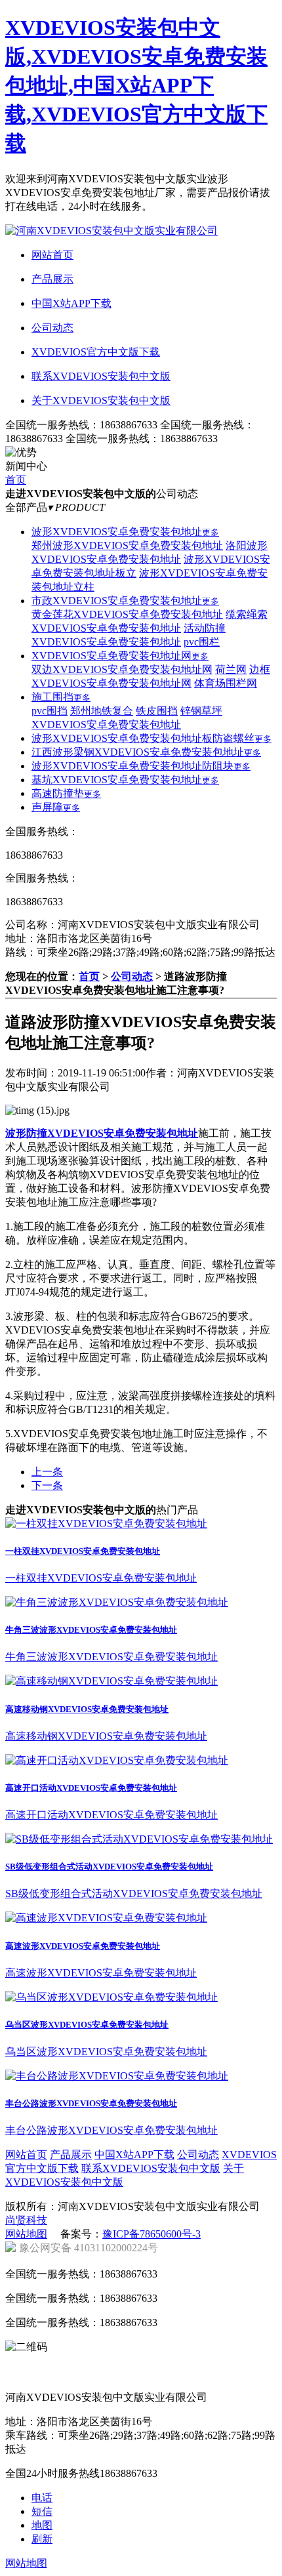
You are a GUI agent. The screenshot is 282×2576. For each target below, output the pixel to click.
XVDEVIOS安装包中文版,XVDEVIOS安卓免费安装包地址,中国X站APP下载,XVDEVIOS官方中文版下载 (136, 85)
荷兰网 (231, 669)
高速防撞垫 (66, 793)
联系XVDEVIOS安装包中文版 (151, 2168)
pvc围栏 (202, 642)
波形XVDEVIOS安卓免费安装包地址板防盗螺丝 (151, 738)
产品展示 (71, 2155)
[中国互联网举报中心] (41, 2363)
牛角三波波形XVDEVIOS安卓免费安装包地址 (91, 1630)
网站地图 (26, 2234)
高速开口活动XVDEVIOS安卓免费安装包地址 (91, 1788)
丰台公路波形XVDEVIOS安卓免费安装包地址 (91, 2103)
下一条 (47, 1485)
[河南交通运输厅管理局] (116, 2382)
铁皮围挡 (157, 711)
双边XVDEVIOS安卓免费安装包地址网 (122, 669)
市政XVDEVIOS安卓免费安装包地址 (125, 601)
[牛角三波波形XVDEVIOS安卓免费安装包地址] (117, 1602)
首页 (16, 480)
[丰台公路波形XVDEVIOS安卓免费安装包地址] (117, 2076)
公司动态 (132, 976)
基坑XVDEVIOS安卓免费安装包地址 (125, 780)
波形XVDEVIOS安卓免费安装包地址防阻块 (141, 766)
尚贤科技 (26, 2220)
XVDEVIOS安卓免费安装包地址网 (120, 656)
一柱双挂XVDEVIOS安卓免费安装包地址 (83, 1551)
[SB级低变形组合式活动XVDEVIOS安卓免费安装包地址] (139, 1839)
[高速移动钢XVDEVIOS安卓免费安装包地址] (111, 1681)
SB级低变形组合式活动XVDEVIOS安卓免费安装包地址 (109, 1867)
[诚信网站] (41, 2382)
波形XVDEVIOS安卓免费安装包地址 (125, 532)
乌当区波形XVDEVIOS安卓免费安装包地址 (87, 2025)
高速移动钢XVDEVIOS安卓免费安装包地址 (87, 1709)
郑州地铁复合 (102, 711)
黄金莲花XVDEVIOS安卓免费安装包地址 (127, 614)
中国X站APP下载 (134, 2155)
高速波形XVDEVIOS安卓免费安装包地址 (83, 1946)
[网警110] (191, 2382)
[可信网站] (191, 2363)
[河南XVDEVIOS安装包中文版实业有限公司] (111, 231)
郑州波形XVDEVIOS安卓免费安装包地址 (127, 545)
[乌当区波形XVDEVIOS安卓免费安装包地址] (111, 1997)
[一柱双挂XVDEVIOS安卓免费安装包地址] (106, 1523)
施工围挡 (61, 697)
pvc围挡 (50, 711)
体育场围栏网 (226, 683)
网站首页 (26, 2155)
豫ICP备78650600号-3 (151, 2234)
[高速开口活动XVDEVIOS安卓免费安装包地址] (117, 1760)
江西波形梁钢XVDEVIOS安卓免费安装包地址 (146, 752)
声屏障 (56, 807)
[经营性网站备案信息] (116, 2363)
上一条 (47, 1472)
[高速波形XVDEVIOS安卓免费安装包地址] (106, 1918)
